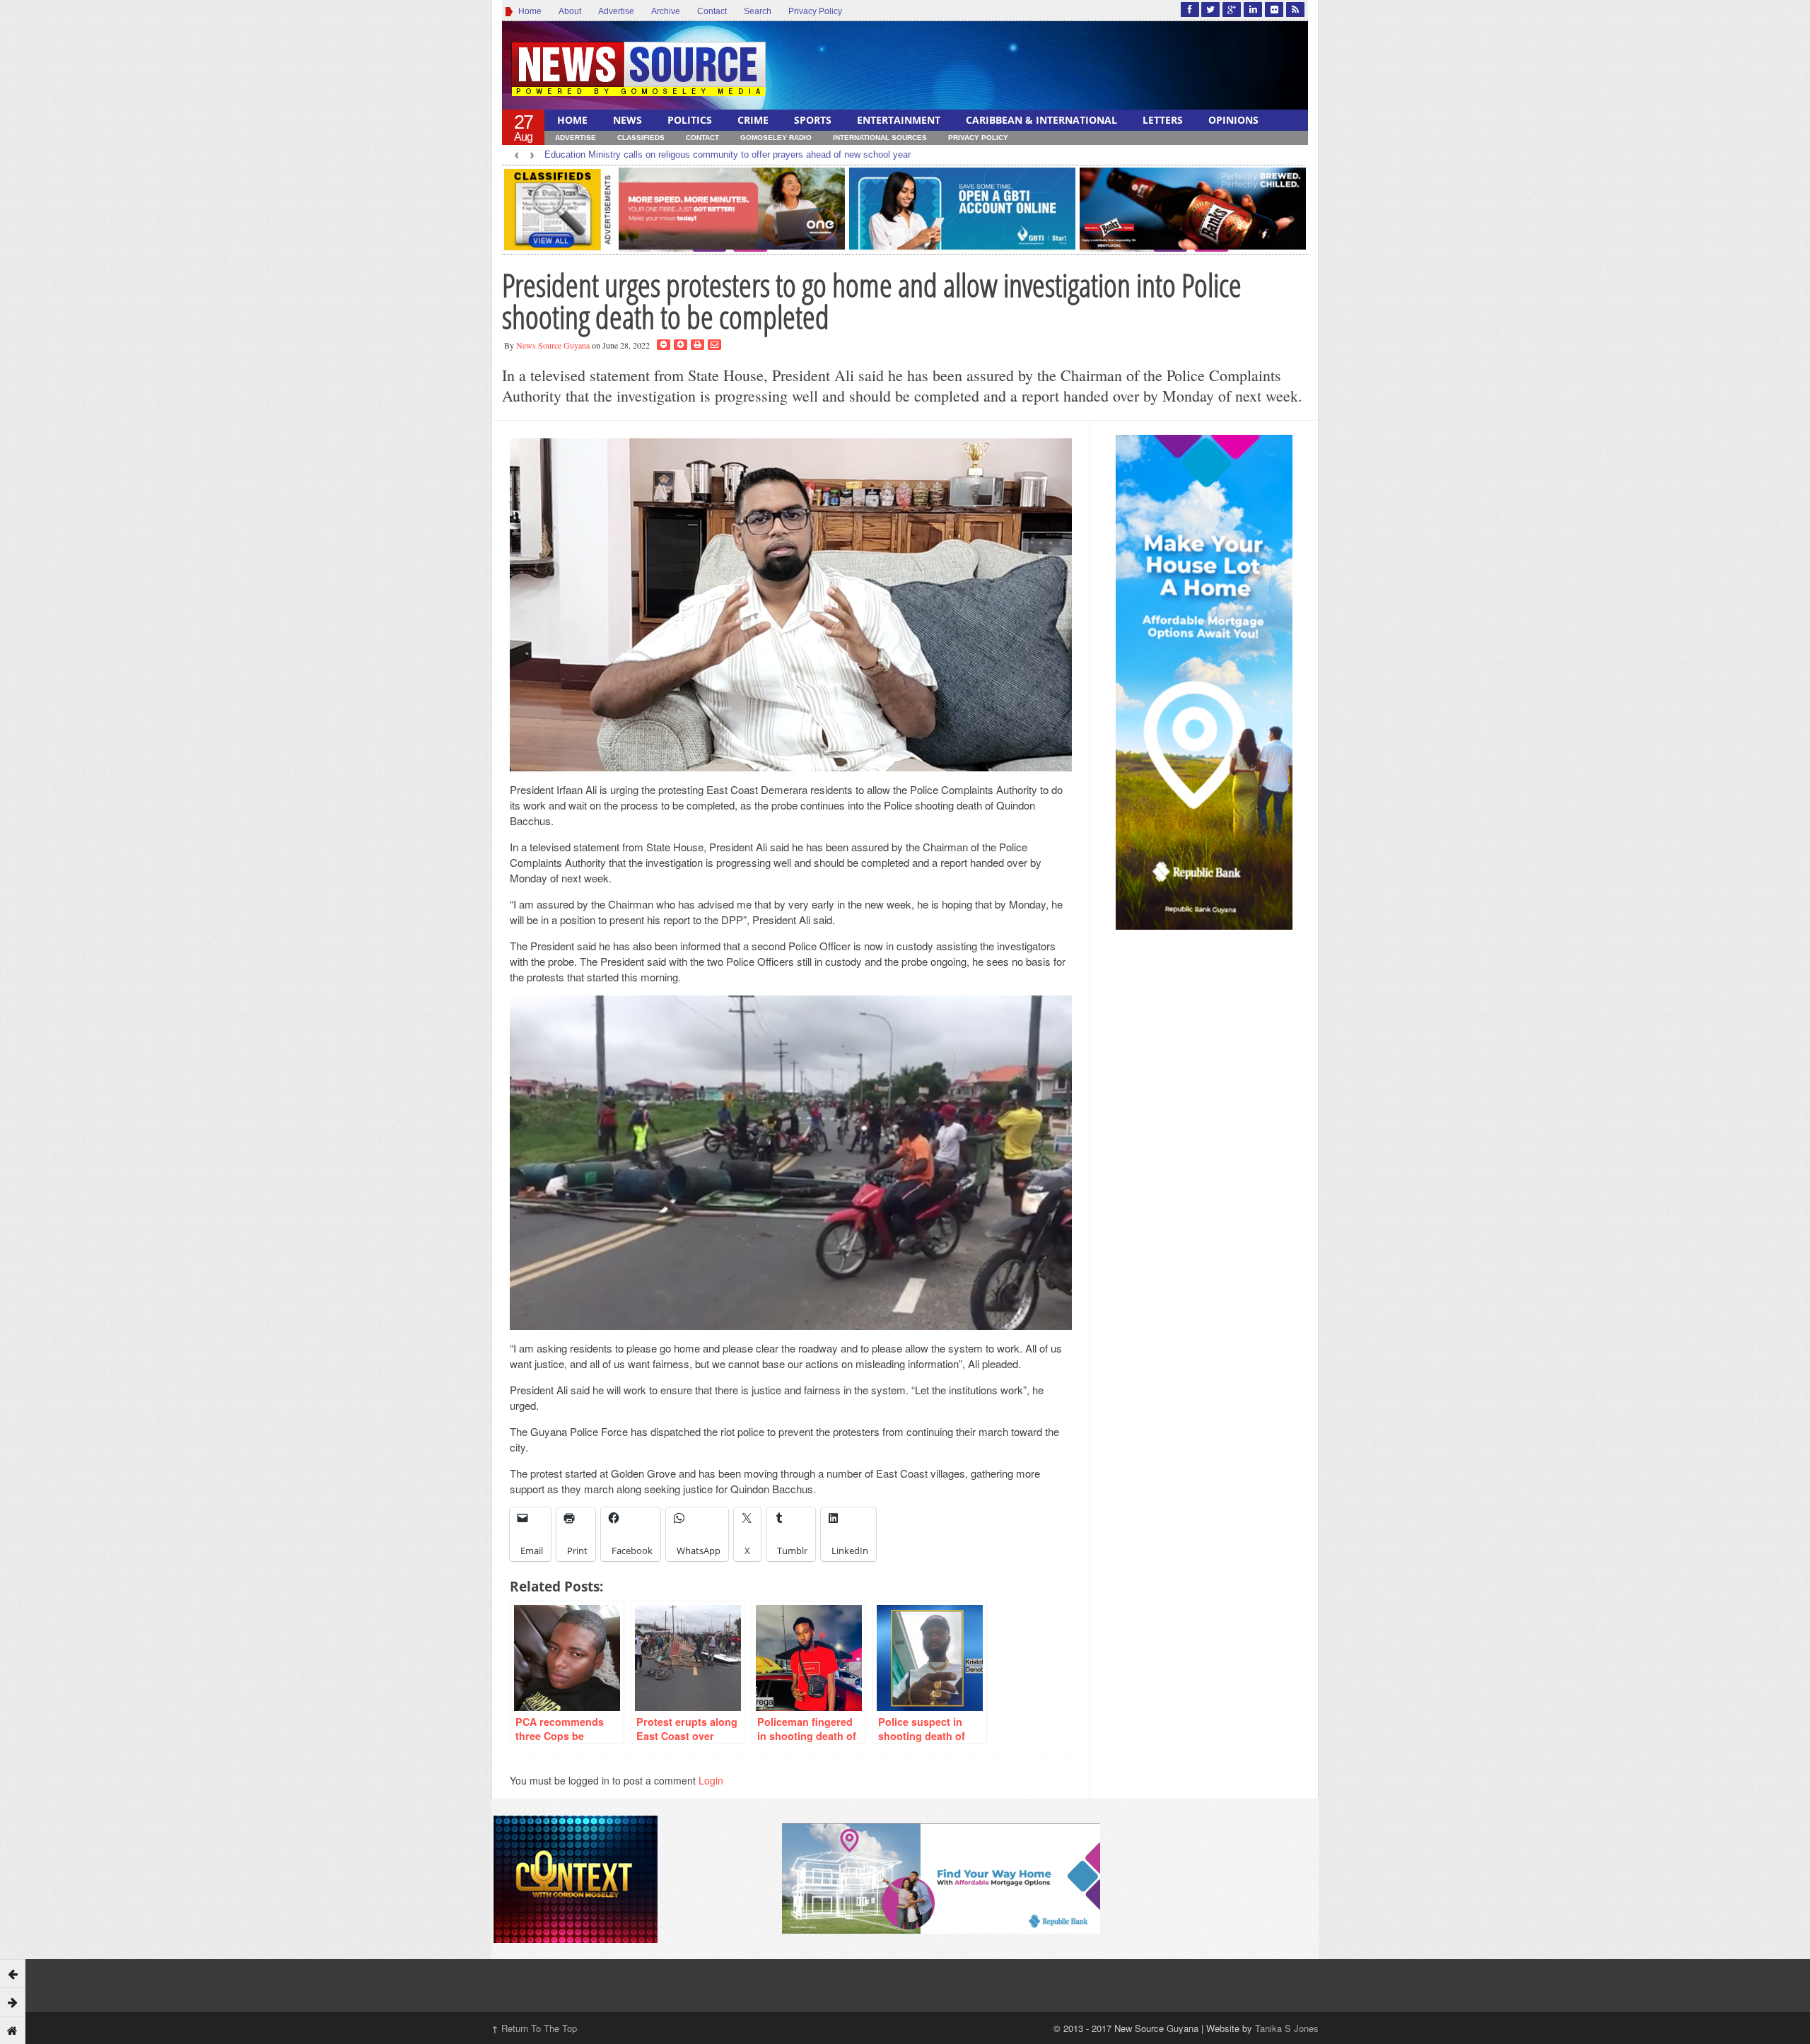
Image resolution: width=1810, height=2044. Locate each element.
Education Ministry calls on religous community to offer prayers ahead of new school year (728, 154)
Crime (753, 120)
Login (711, 1780)
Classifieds (641, 138)
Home (528, 11)
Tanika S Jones (1287, 2028)
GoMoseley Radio (776, 138)
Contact (712, 11)
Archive (666, 11)
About (570, 11)
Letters (1163, 120)
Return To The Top (534, 2028)
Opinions (1233, 120)
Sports (813, 120)
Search (758, 11)
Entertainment (899, 120)
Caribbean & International (1041, 120)
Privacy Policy (815, 11)
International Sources (880, 138)
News (627, 120)
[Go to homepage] (13, 2030)
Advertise (616, 11)
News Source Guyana (553, 345)
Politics (690, 120)
